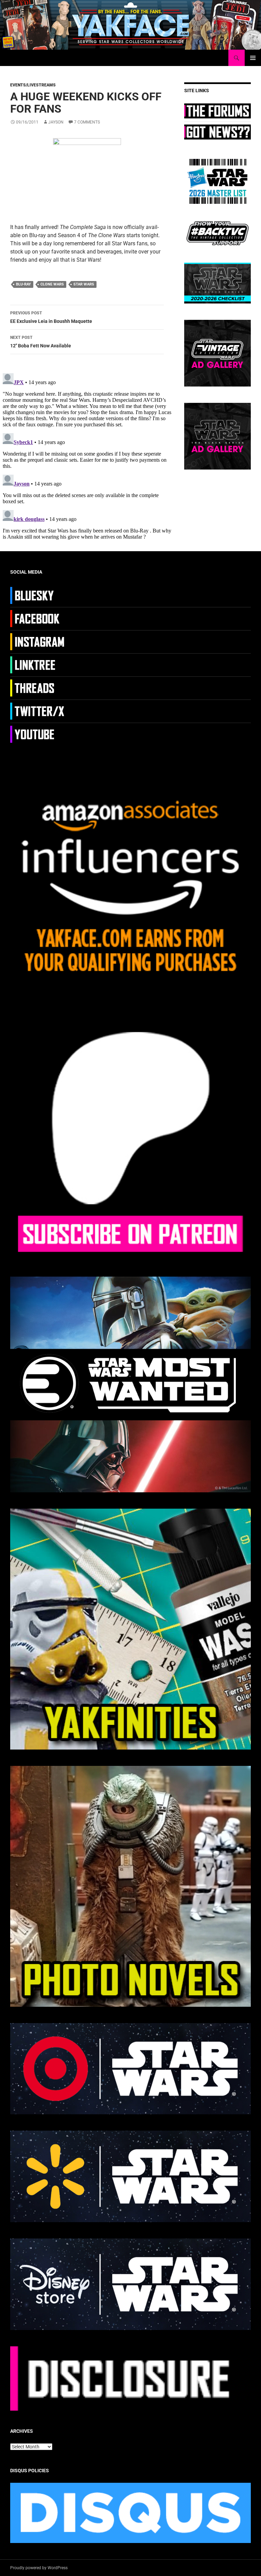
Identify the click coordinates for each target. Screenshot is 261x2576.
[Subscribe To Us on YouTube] (38, 734)
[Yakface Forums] (217, 111)
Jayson (56, 122)
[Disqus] (87, 456)
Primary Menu (253, 58)
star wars (84, 284)
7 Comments (87, 122)
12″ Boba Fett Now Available (41, 342)
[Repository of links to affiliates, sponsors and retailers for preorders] (38, 664)
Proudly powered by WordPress (39, 2568)
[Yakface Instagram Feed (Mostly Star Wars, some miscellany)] (38, 641)
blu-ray (23, 284)
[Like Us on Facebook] (38, 618)
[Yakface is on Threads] (38, 688)
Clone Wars (52, 284)
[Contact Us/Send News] (217, 131)
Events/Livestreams (33, 85)
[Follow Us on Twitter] (38, 711)
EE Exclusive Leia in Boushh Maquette (51, 317)
